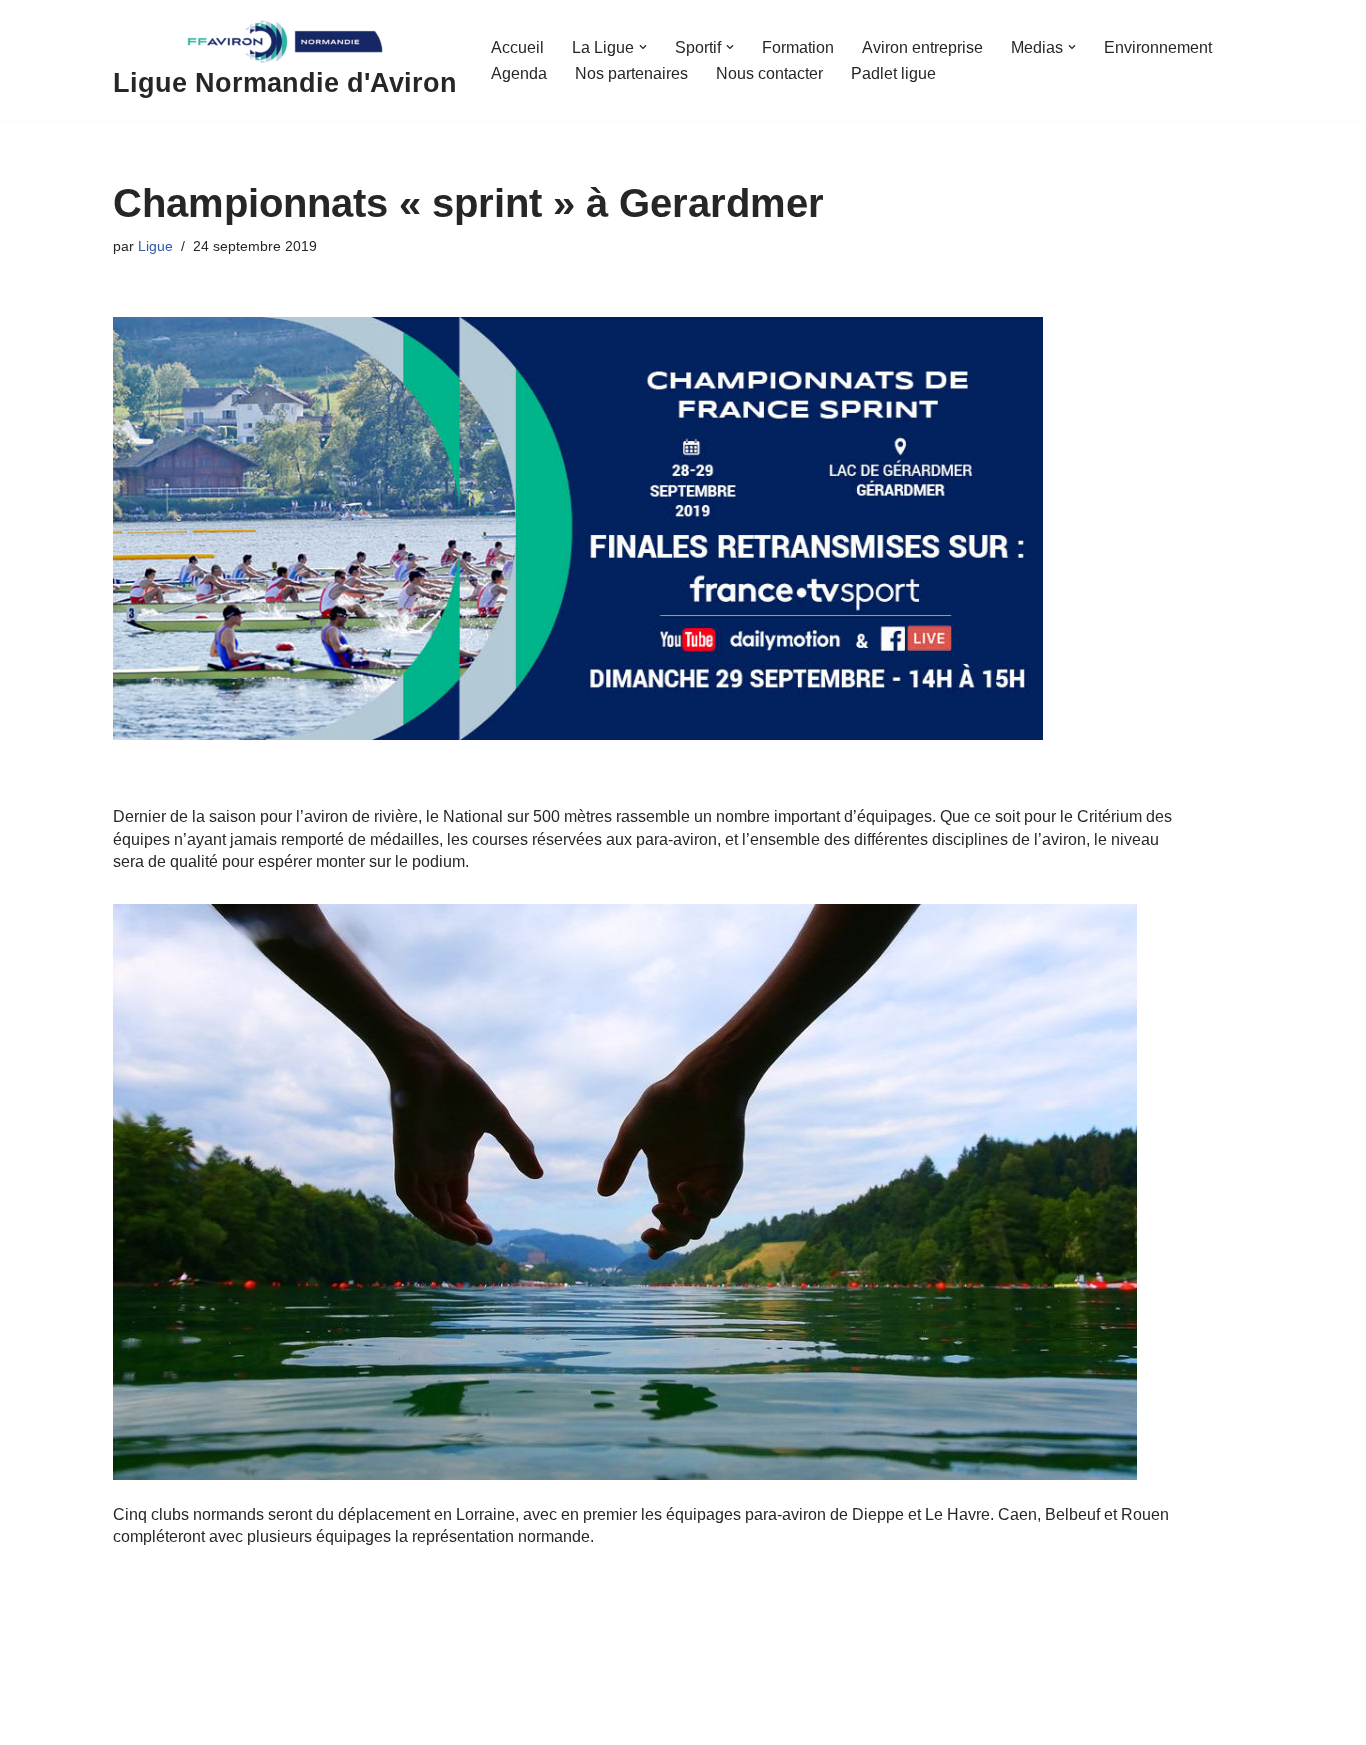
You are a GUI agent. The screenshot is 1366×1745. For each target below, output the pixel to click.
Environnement (1158, 47)
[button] (643, 47)
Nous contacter (769, 73)
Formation (798, 47)
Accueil (517, 47)
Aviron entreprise (922, 47)
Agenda (519, 73)
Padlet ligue (893, 73)
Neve (132, 1721)
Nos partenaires (631, 73)
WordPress (297, 1721)
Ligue (155, 246)
